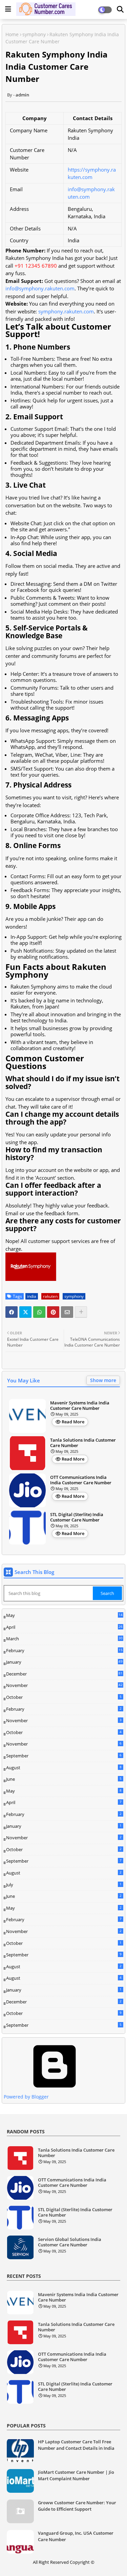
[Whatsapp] (39, 1312)
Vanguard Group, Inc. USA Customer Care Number (76, 2536)
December (64, 1674)
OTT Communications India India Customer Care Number (81, 1480)
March (64, 1639)
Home (12, 34)
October (64, 1697)
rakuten (50, 1296)
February (64, 1651)
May (64, 1616)
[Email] (67, 1312)
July (64, 1885)
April (64, 1627)
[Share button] (81, 1312)
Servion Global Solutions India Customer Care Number (70, 2242)
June (64, 1779)
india (32, 1296)
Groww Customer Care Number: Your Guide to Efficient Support (77, 2506)
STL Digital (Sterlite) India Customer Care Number (77, 1517)
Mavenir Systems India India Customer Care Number (80, 1406)
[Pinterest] (53, 1312)
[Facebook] (12, 1312)
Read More (73, 1422)
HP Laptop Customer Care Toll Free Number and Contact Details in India (76, 2445)
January (64, 1662)
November (64, 1686)
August (64, 1768)
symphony (34, 34)
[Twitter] (25, 1312)
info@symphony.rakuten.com (40, 288)
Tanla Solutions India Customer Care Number (83, 1443)
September (64, 1756)
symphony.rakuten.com (66, 311)
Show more (103, 1380)
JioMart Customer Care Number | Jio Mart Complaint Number (76, 2475)
